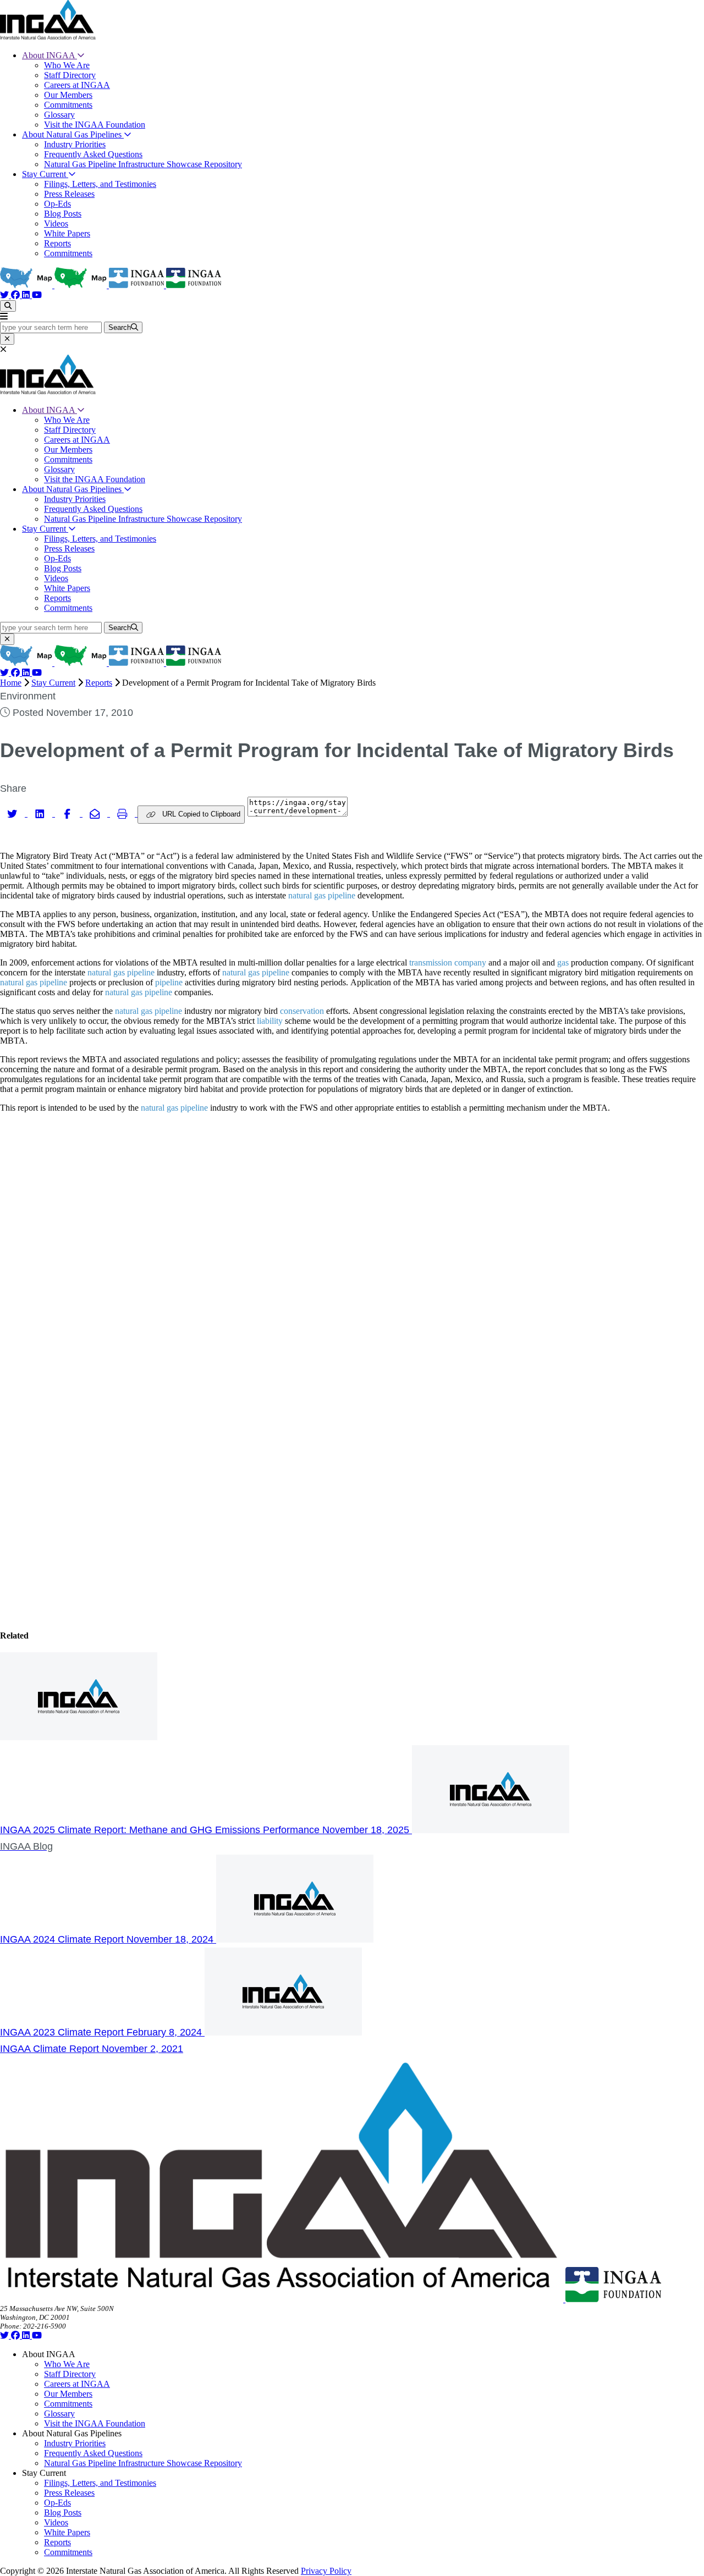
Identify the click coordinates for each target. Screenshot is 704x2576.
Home (11, 683)
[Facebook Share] (69, 813)
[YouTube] (37, 295)
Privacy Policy (326, 2571)
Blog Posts (63, 214)
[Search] (8, 306)
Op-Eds (57, 204)
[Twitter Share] (14, 813)
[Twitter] (5, 295)
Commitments (68, 105)
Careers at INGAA (77, 85)
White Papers (67, 233)
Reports (57, 243)
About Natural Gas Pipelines (73, 134)
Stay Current (45, 174)
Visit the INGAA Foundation (95, 125)
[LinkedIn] (27, 295)
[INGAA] (48, 37)
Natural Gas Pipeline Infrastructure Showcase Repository (143, 164)
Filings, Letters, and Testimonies (100, 184)
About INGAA (50, 55)
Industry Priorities (75, 144)
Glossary (59, 115)
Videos (56, 224)
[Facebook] (16, 295)
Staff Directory (70, 75)
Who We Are (67, 65)
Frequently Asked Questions (93, 154)
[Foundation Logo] (613, 2299)
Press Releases (69, 194)
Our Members (68, 95)
